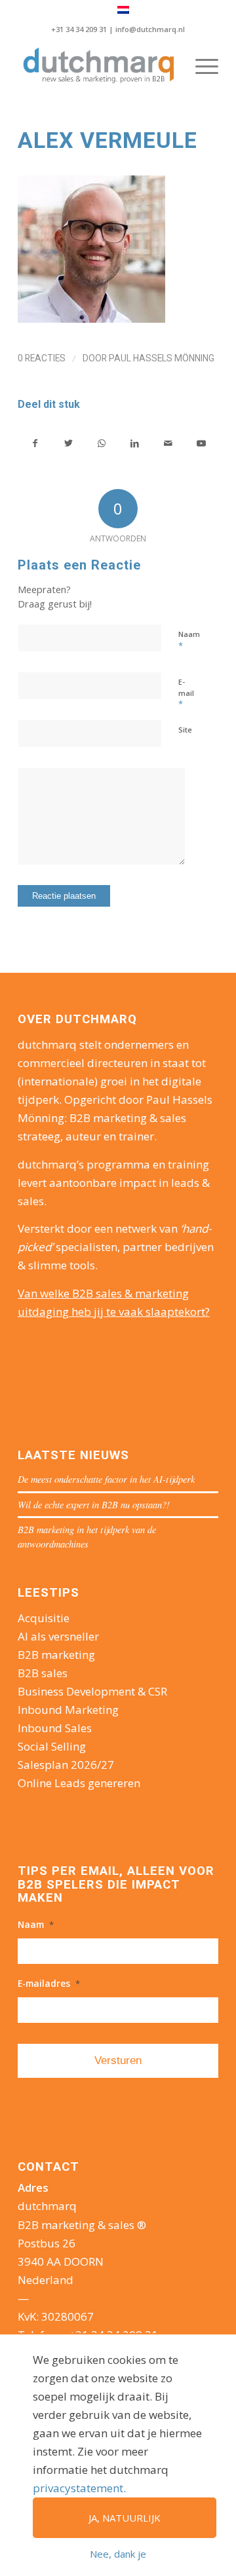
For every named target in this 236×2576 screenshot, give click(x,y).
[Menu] (200, 66)
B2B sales (43, 1673)
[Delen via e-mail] (168, 443)
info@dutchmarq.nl (150, 29)
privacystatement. (79, 2488)
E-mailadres (49, 1984)
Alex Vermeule (108, 140)
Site (185, 730)
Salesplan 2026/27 (66, 1765)
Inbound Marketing (68, 1710)
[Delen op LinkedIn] (135, 443)
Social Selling (52, 1746)
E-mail (186, 693)
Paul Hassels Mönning (162, 358)
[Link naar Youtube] (201, 443)
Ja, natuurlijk (125, 2518)
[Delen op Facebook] (35, 443)
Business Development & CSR (92, 1691)
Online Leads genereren (79, 1783)
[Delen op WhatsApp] (102, 443)
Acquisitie (44, 1618)
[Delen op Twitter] (69, 443)
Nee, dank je (118, 2554)
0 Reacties (42, 358)
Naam (189, 640)
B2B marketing (56, 1655)
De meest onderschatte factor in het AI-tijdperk (106, 1479)
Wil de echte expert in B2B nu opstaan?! (94, 1505)
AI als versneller (58, 1636)
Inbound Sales (55, 1728)
